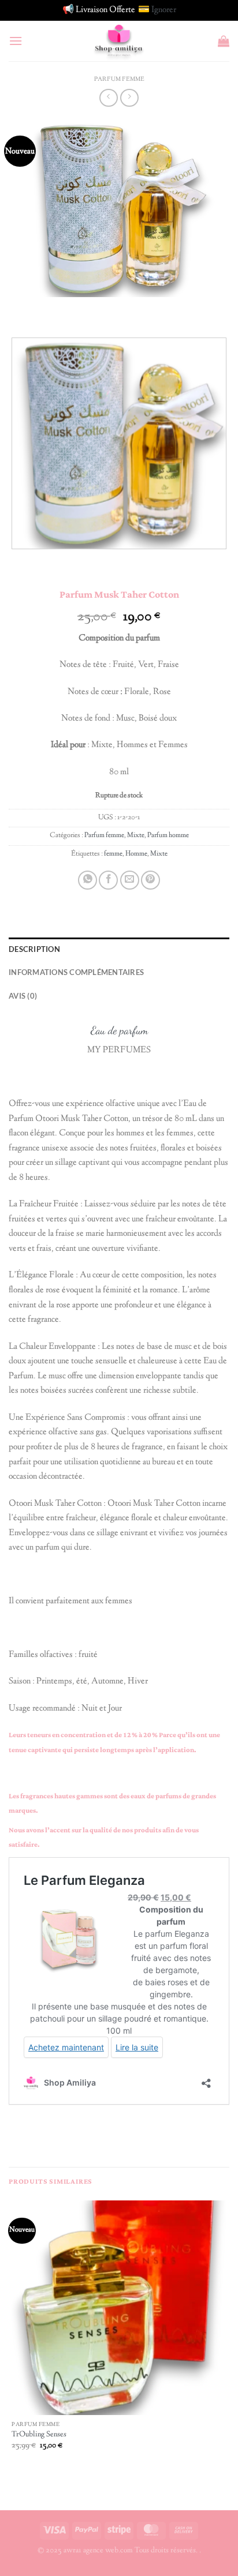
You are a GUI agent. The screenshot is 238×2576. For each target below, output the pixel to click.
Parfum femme (119, 79)
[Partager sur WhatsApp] (88, 880)
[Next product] (108, 98)
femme (113, 854)
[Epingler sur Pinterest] (150, 880)
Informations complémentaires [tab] (76, 972)
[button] (16, 41)
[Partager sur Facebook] (108, 880)
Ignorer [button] (164, 10)
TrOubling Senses (39, 2435)
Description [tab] (34, 949)
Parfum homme (168, 836)
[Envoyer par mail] (130, 880)
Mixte (136, 836)
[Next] (52, 308)
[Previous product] (129, 98)
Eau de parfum (119, 1030)
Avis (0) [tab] (23, 996)
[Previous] (20, 308)
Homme (136, 854)
